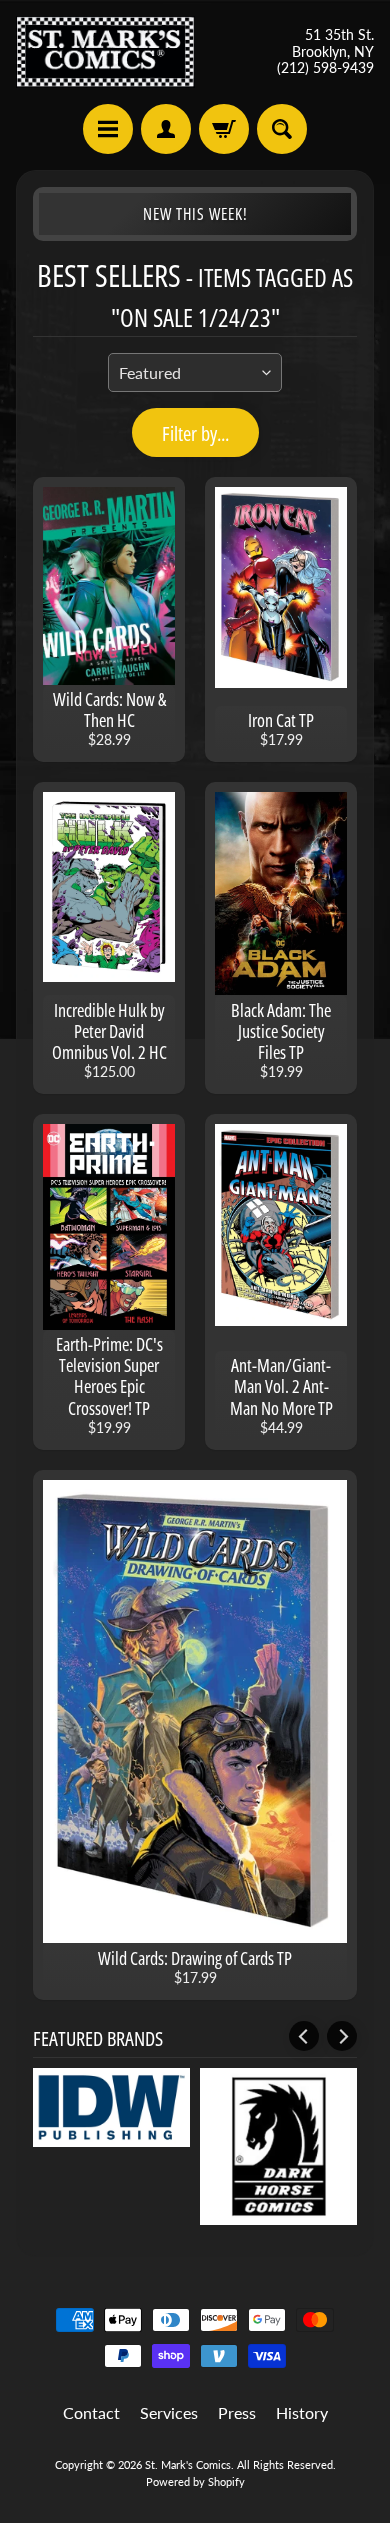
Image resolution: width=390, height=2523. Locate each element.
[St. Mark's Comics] (105, 52)
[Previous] (304, 2036)
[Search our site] (282, 129)
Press (237, 2412)
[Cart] (224, 129)
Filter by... (195, 433)
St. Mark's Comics (188, 2464)
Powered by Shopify (195, 2481)
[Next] (342, 2036)
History (302, 2412)
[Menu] (108, 129)
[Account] (166, 129)
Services (169, 2412)
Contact (91, 2412)
